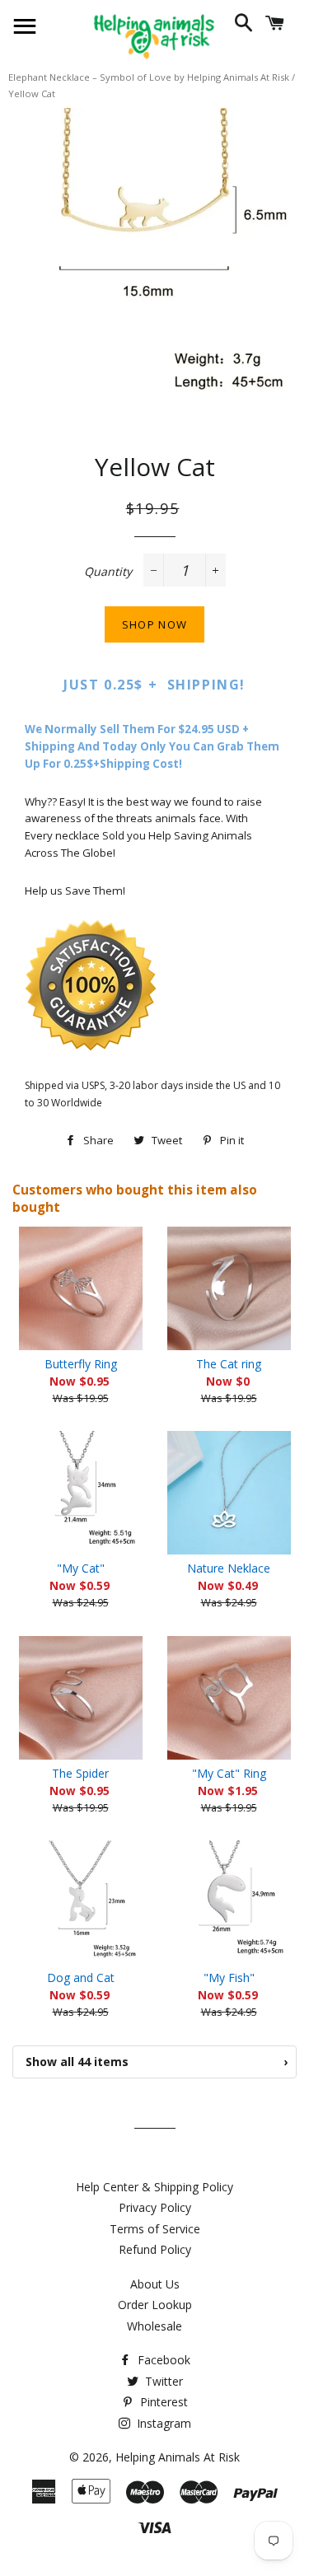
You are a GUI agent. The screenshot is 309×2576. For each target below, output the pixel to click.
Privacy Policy (155, 2207)
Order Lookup (155, 2305)
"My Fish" (229, 1978)
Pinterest (162, 2402)
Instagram (162, 2423)
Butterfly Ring (81, 1364)
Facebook (162, 2360)
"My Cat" (81, 1568)
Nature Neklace (229, 1568)
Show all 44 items (157, 2062)
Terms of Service (155, 2229)
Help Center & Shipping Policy (154, 2187)
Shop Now (154, 624)
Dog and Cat (81, 1978)
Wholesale (154, 2326)
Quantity (108, 571)
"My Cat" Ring (229, 1773)
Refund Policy (155, 2249)
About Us (155, 2284)
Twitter (162, 2381)
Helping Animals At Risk (178, 2457)
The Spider (80, 1773)
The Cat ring (229, 1364)
